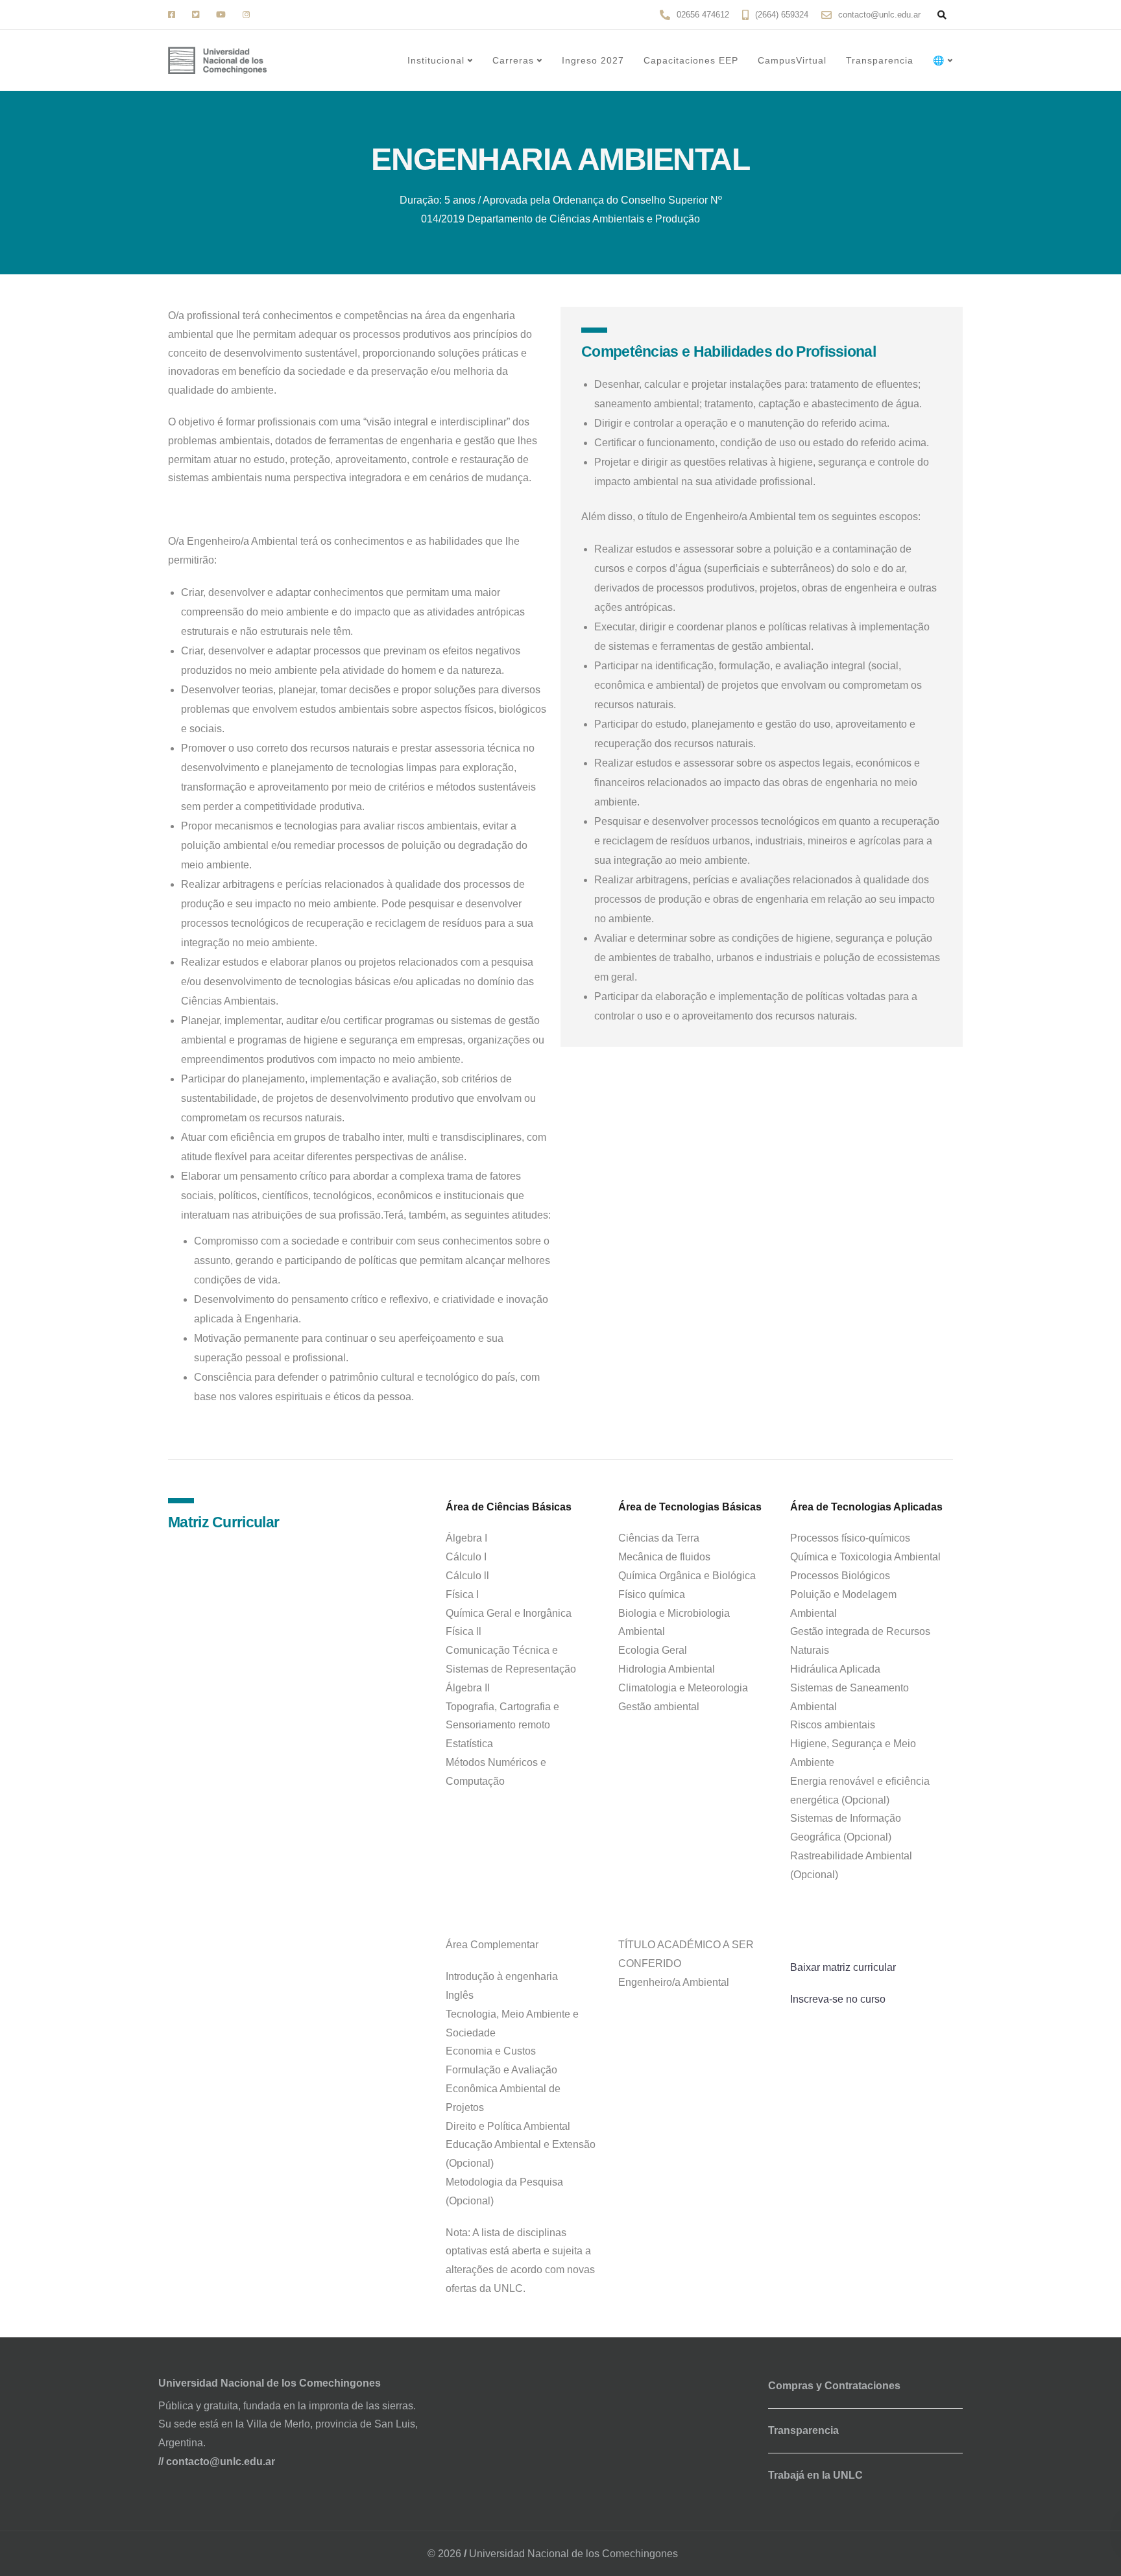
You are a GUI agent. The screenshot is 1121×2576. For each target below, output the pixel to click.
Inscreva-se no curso (838, 1999)
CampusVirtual (792, 60)
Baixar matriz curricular (843, 1967)
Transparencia (880, 60)
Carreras (513, 60)
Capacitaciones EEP (691, 60)
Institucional (436, 60)
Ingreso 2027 (593, 60)
